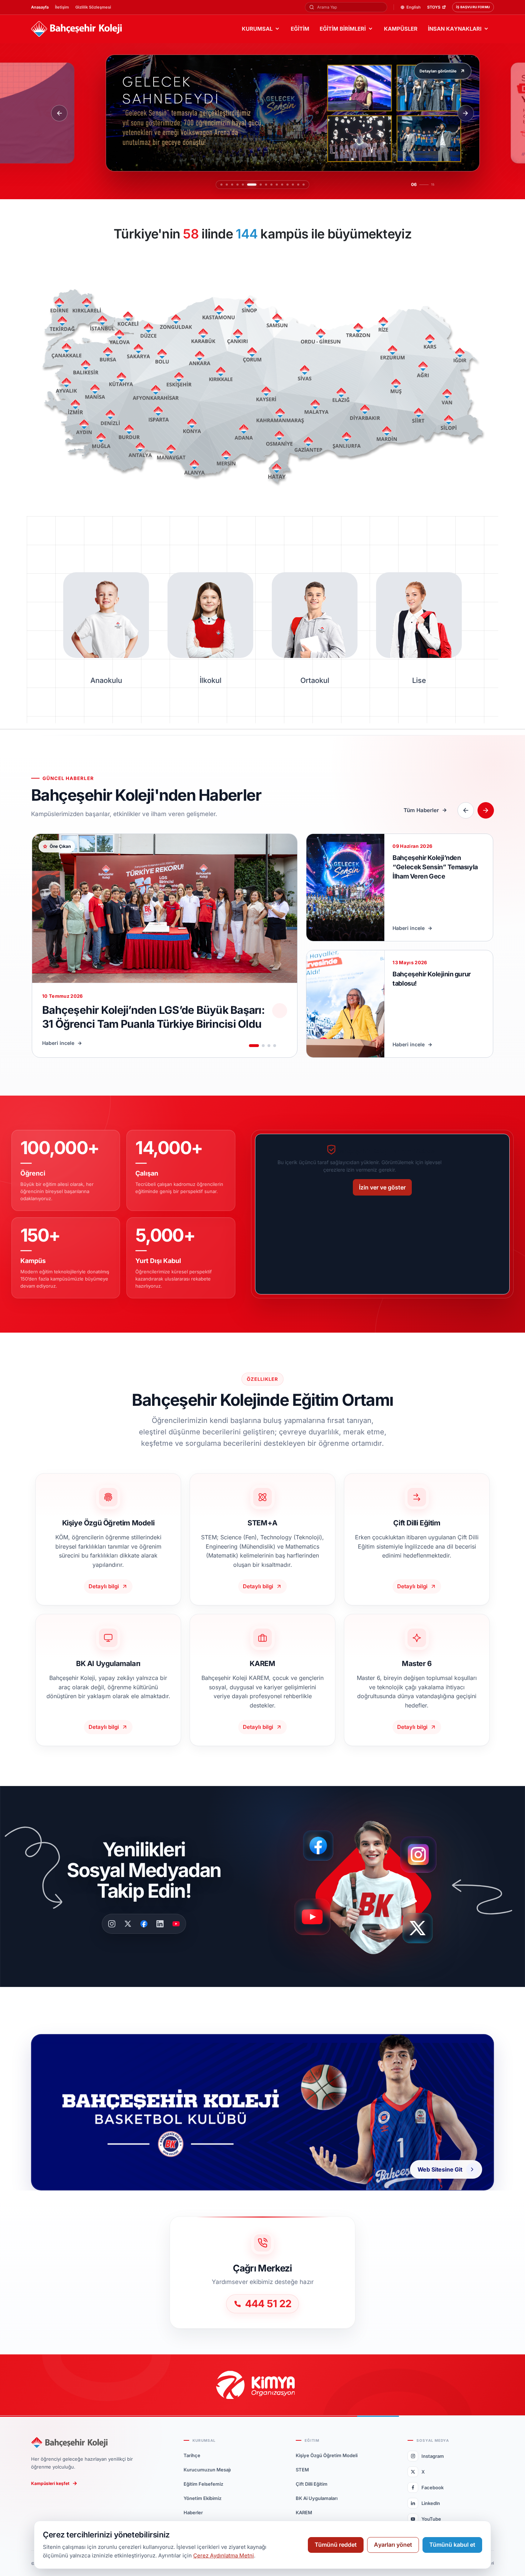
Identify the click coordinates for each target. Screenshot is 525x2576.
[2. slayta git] (227, 185)
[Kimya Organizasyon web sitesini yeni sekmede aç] (263, 2385)
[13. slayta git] (293, 185)
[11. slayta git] (282, 185)
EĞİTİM (300, 29)
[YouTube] (176, 1924)
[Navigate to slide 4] (275, 1046)
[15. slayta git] (304, 185)
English (414, 7)
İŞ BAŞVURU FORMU (473, 7)
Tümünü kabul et (452, 2545)
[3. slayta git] (232, 185)
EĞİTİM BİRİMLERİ (343, 29)
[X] (128, 1924)
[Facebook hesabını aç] (321, 1846)
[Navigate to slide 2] (263, 1046)
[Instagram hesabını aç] (423, 1851)
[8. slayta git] (266, 185)
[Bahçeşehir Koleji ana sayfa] (76, 29)
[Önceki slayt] (59, 113)
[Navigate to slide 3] (269, 1046)
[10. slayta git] (277, 185)
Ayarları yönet (393, 2545)
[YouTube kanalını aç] (314, 1920)
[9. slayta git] (271, 185)
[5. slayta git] (243, 185)
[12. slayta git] (287, 185)
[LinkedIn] (160, 1924)
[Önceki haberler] (466, 810)
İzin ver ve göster (382, 1187)
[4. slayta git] (237, 185)
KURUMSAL (257, 29)
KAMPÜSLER (401, 29)
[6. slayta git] (252, 185)
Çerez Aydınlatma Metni (224, 2555)
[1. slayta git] (221, 185)
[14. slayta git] (298, 185)
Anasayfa (40, 7)
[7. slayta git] (261, 185)
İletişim (62, 7)
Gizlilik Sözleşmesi (93, 7)
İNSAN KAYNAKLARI (455, 29)
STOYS (434, 7)
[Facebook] (144, 1924)
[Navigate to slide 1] (254, 1046)
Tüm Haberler (421, 810)
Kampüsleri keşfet (50, 2483)
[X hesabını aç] (424, 1930)
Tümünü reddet (336, 2545)
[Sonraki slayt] (466, 113)
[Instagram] (112, 1924)
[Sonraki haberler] (486, 810)
